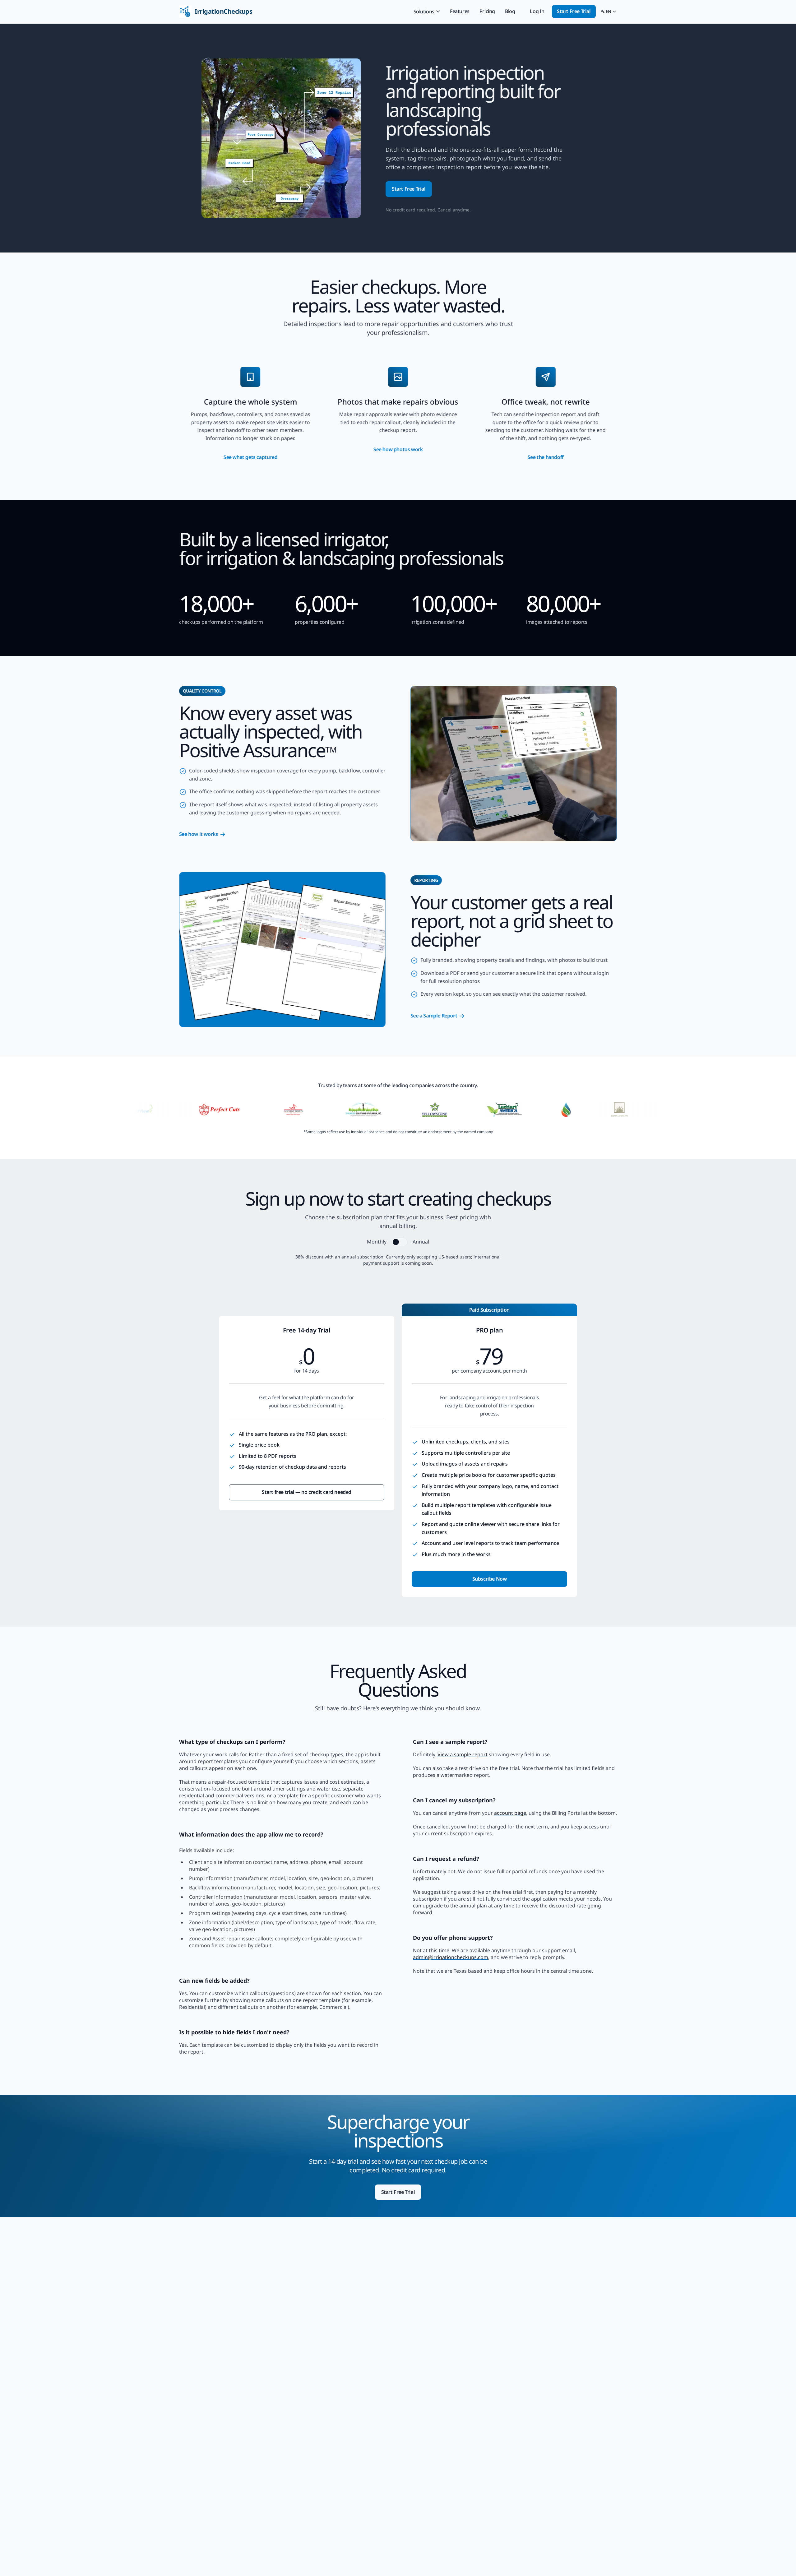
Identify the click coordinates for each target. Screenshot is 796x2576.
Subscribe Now (490, 1579)
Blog (510, 11)
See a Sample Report (434, 1016)
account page (510, 1813)
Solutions (424, 12)
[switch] (400, 1242)
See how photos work (398, 449)
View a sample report (463, 1754)
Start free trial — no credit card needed (307, 1492)
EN (609, 12)
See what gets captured (250, 457)
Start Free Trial (574, 11)
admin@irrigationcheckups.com (451, 1957)
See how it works (199, 834)
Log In (537, 11)
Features (460, 11)
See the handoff (546, 457)
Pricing (487, 11)
